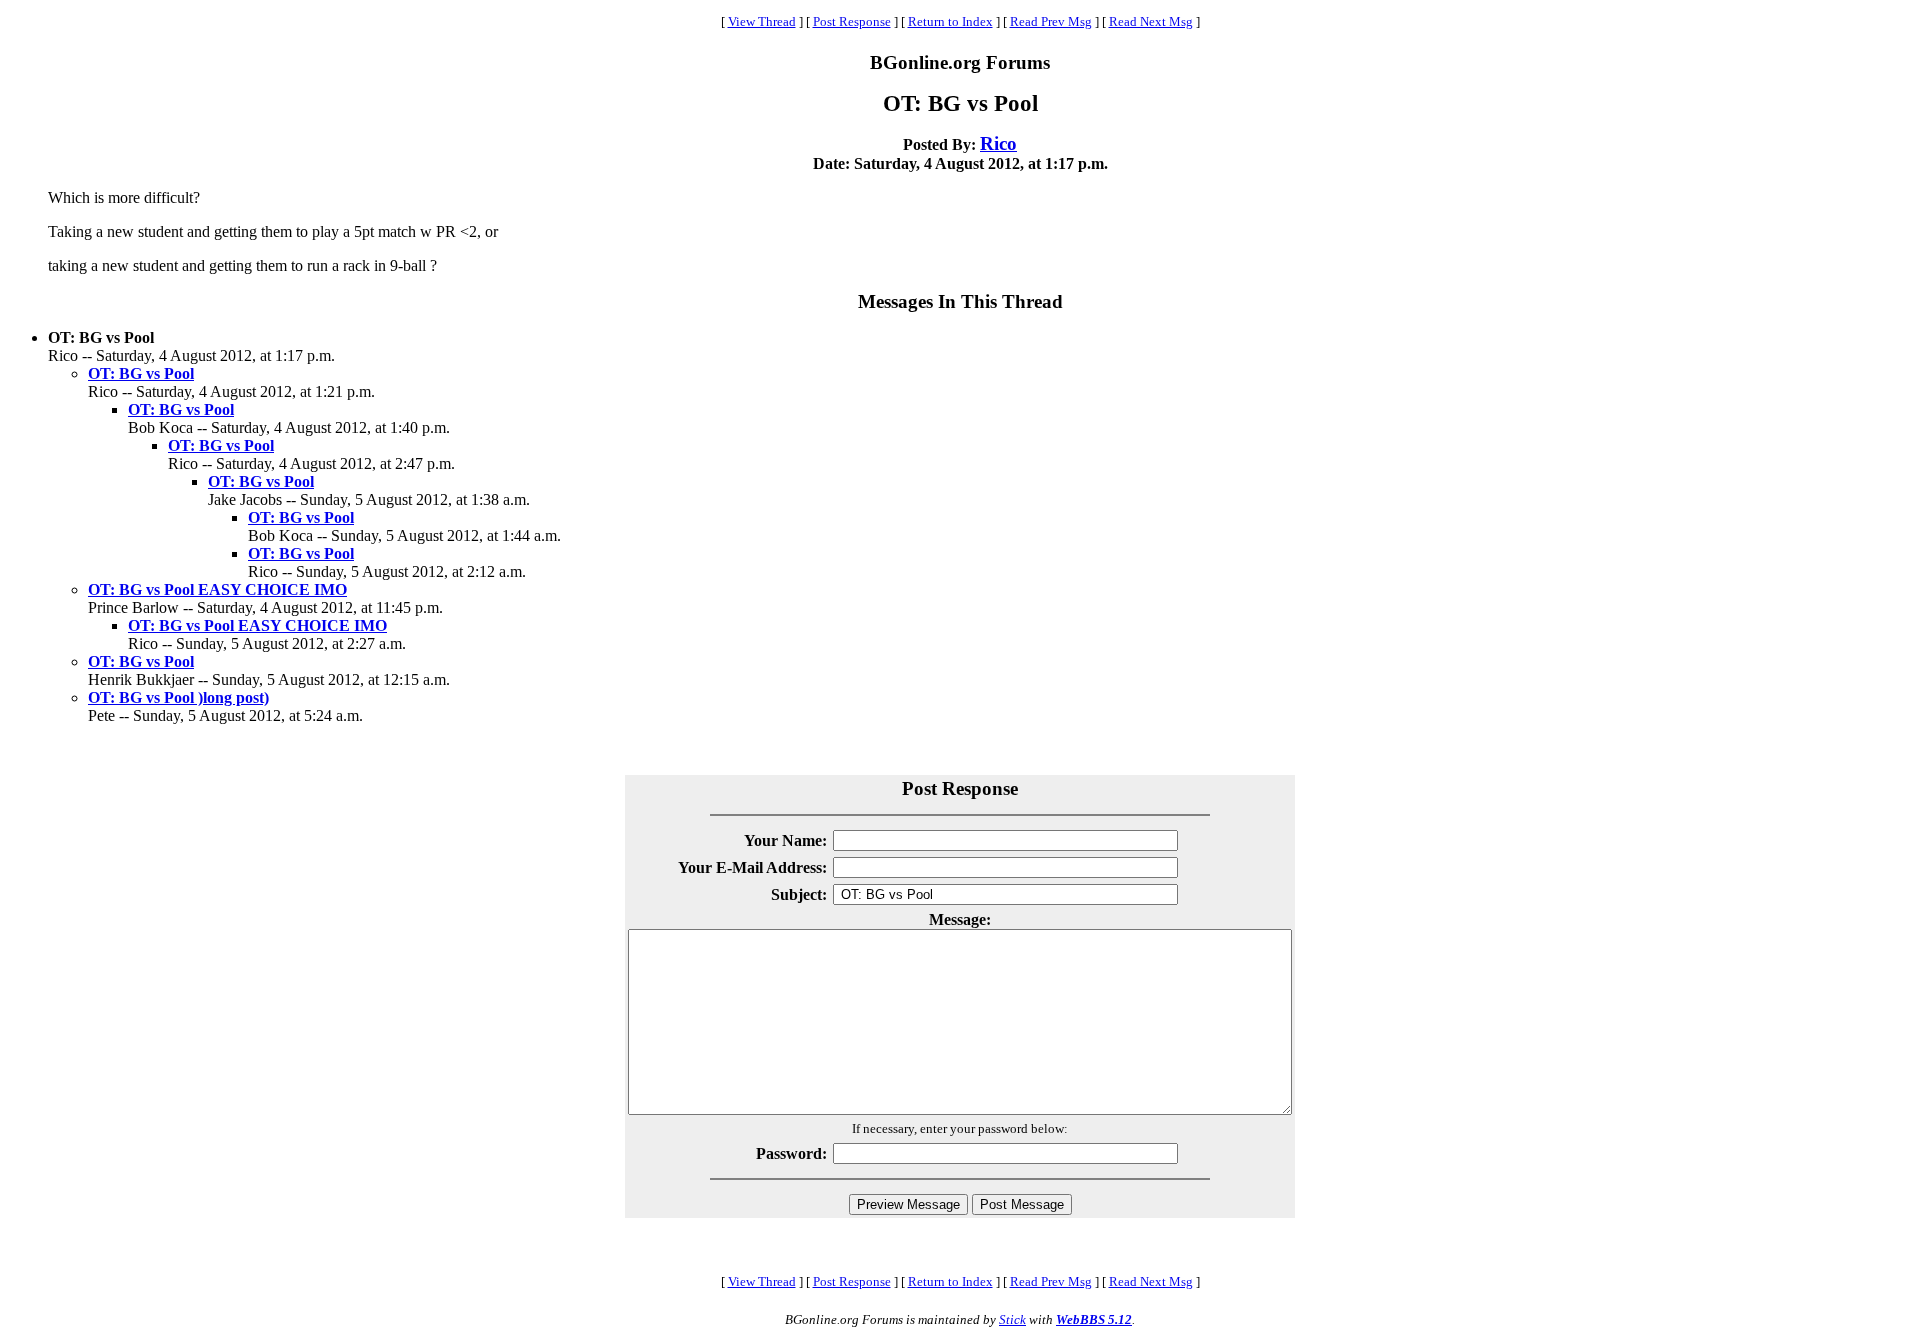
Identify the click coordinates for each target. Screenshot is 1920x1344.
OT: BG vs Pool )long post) (178, 697)
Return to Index (950, 21)
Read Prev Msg (1051, 21)
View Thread (762, 21)
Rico (998, 143)
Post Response (852, 21)
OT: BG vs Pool (141, 373)
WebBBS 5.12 (1094, 1319)
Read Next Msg (1151, 21)
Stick (1012, 1319)
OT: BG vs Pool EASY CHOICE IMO (217, 589)
